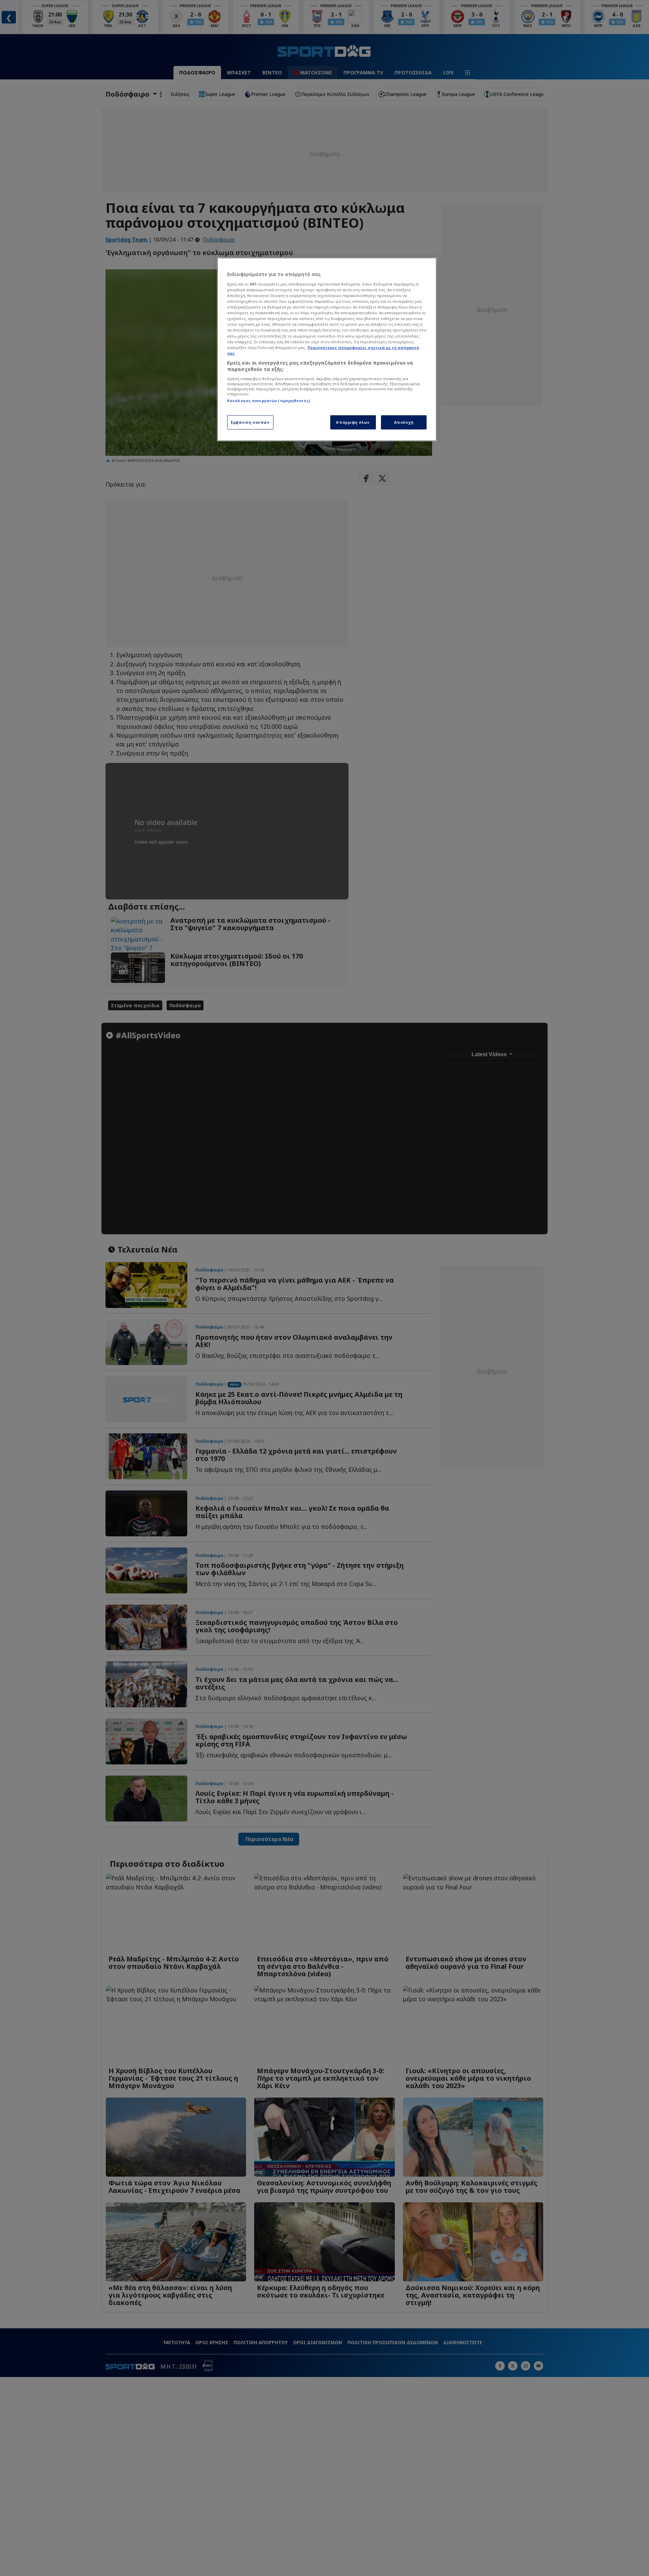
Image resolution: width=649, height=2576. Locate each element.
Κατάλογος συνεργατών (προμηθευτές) (269, 401)
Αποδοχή (404, 422)
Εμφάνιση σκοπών (250, 422)
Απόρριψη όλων (353, 422)
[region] (327, 349)
